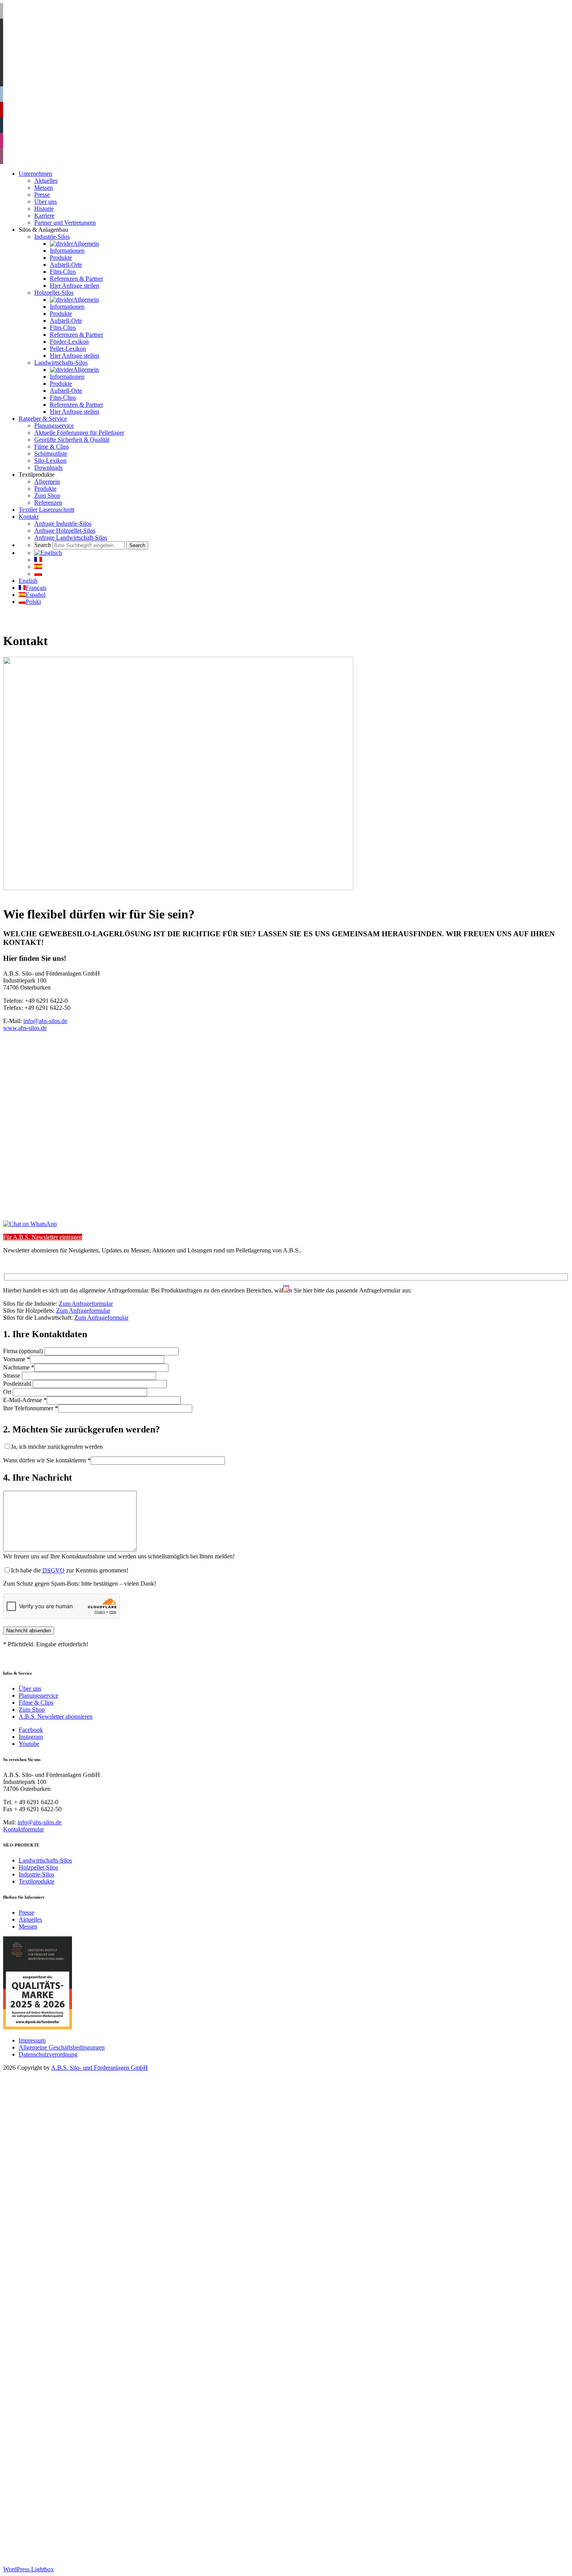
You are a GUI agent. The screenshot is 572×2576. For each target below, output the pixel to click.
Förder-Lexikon (69, 2256)
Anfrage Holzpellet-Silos (65, 2445)
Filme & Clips (36, 1702)
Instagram (31, 1737)
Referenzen (48, 2417)
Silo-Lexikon (50, 2375)
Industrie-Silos (36, 1874)
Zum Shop (32, 1709)
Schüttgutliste (51, 2368)
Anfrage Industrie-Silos (63, 2438)
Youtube (29, 1744)
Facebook (31, 1730)
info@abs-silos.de (45, 1021)
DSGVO (54, 1570)
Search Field (50, 2466)
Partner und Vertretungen (65, 2137)
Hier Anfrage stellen (75, 2200)
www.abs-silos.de (25, 1028)
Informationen (67, 2165)
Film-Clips (63, 2186)
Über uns (30, 1688)
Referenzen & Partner (76, 2193)
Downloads (48, 2382)
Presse (26, 1912)
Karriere (44, 2130)
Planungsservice (39, 1695)
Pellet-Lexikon (68, 2263)
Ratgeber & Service (43, 2333)
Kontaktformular (24, 1829)
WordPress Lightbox (28, 2569)
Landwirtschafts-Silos (45, 1860)
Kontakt (29, 2431)
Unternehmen (35, 2088)
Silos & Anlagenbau (43, 2144)
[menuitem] (48, 553)
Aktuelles (30, 1919)
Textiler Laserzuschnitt (46, 2424)
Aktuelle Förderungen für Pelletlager (79, 2347)
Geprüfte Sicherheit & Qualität (72, 2354)
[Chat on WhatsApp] (30, 1224)
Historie (44, 2123)
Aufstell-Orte (66, 2179)
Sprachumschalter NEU (48, 2473)
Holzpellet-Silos (38, 1867)
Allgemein (63, 2158)
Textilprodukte (37, 1881)
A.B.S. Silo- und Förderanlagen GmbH (99, 2068)
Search (27, 2459)
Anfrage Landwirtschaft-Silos (71, 2452)
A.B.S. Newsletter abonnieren (56, 1716)
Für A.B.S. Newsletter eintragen (43, 1237)
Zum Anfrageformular (86, 1304)
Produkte (61, 2172)
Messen (28, 1926)
